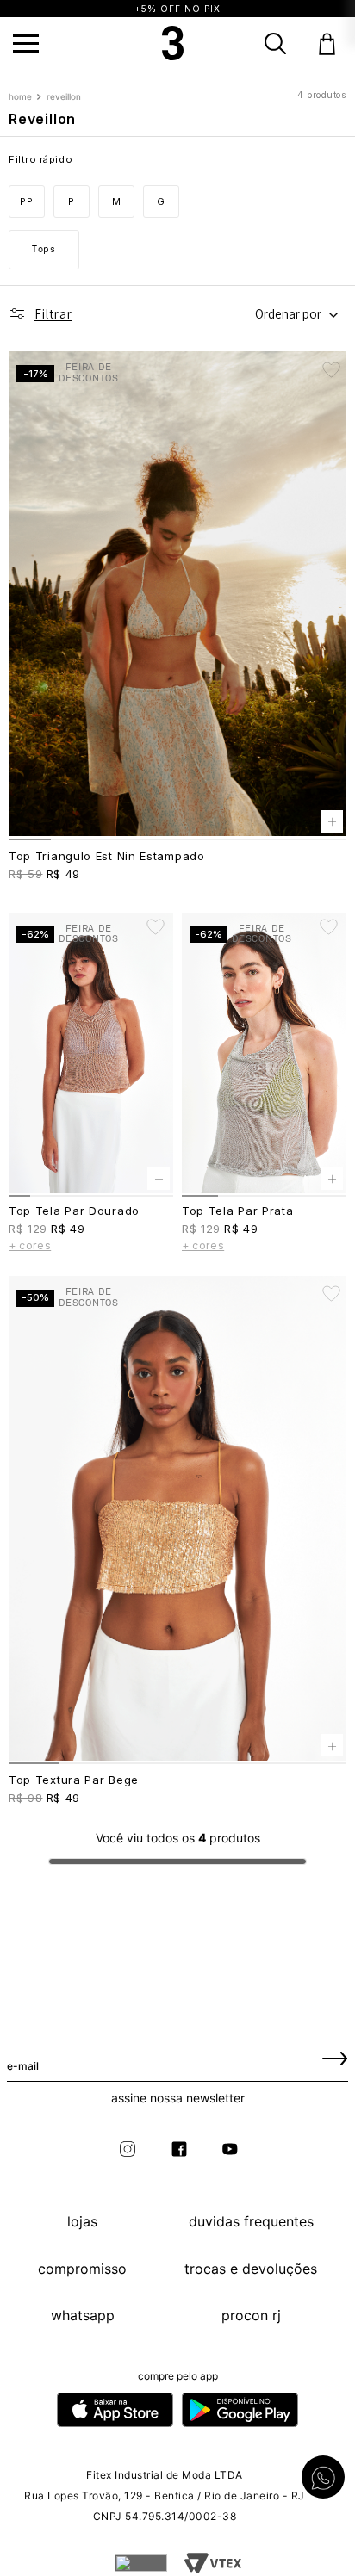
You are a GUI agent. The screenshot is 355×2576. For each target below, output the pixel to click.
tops (44, 249)
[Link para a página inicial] (22, 97)
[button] (26, 43)
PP (26, 201)
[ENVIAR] (335, 2058)
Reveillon (64, 97)
